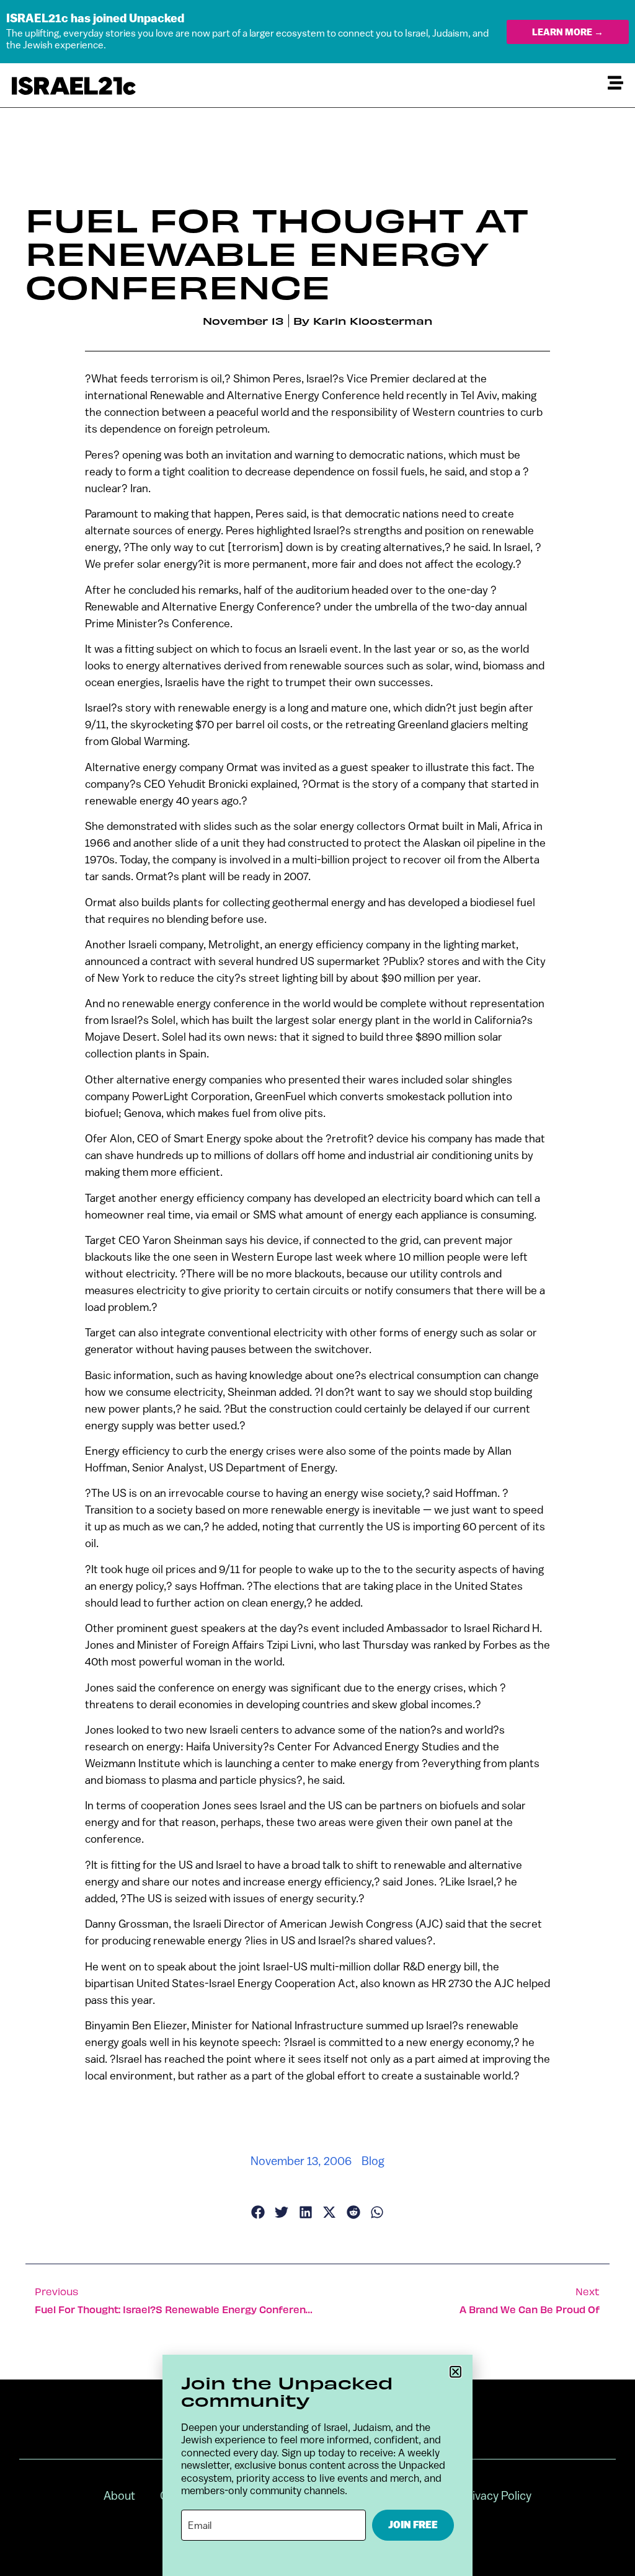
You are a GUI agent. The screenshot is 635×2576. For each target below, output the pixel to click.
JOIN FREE (413, 2525)
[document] (317, 1288)
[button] (455, 2372)
